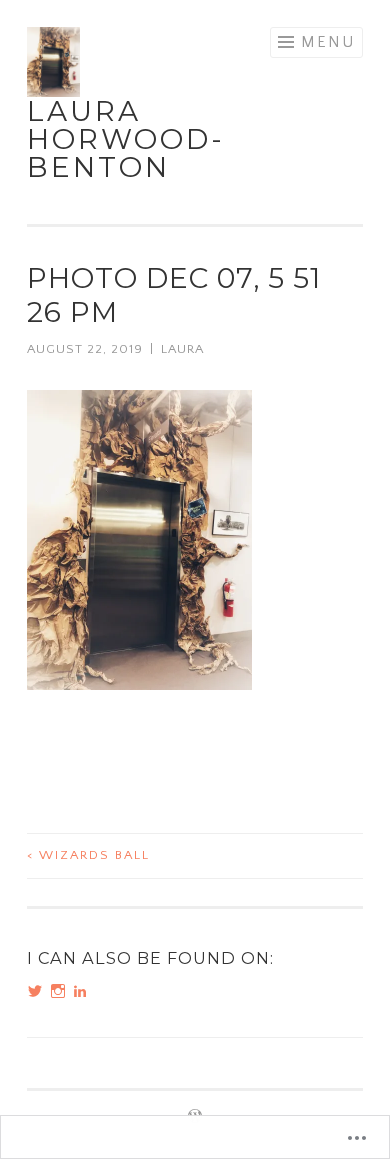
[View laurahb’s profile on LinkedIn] (80, 991)
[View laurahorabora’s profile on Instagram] (58, 991)
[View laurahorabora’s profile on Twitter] (35, 991)
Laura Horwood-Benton (126, 139)
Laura (182, 349)
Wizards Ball (88, 855)
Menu (328, 42)
